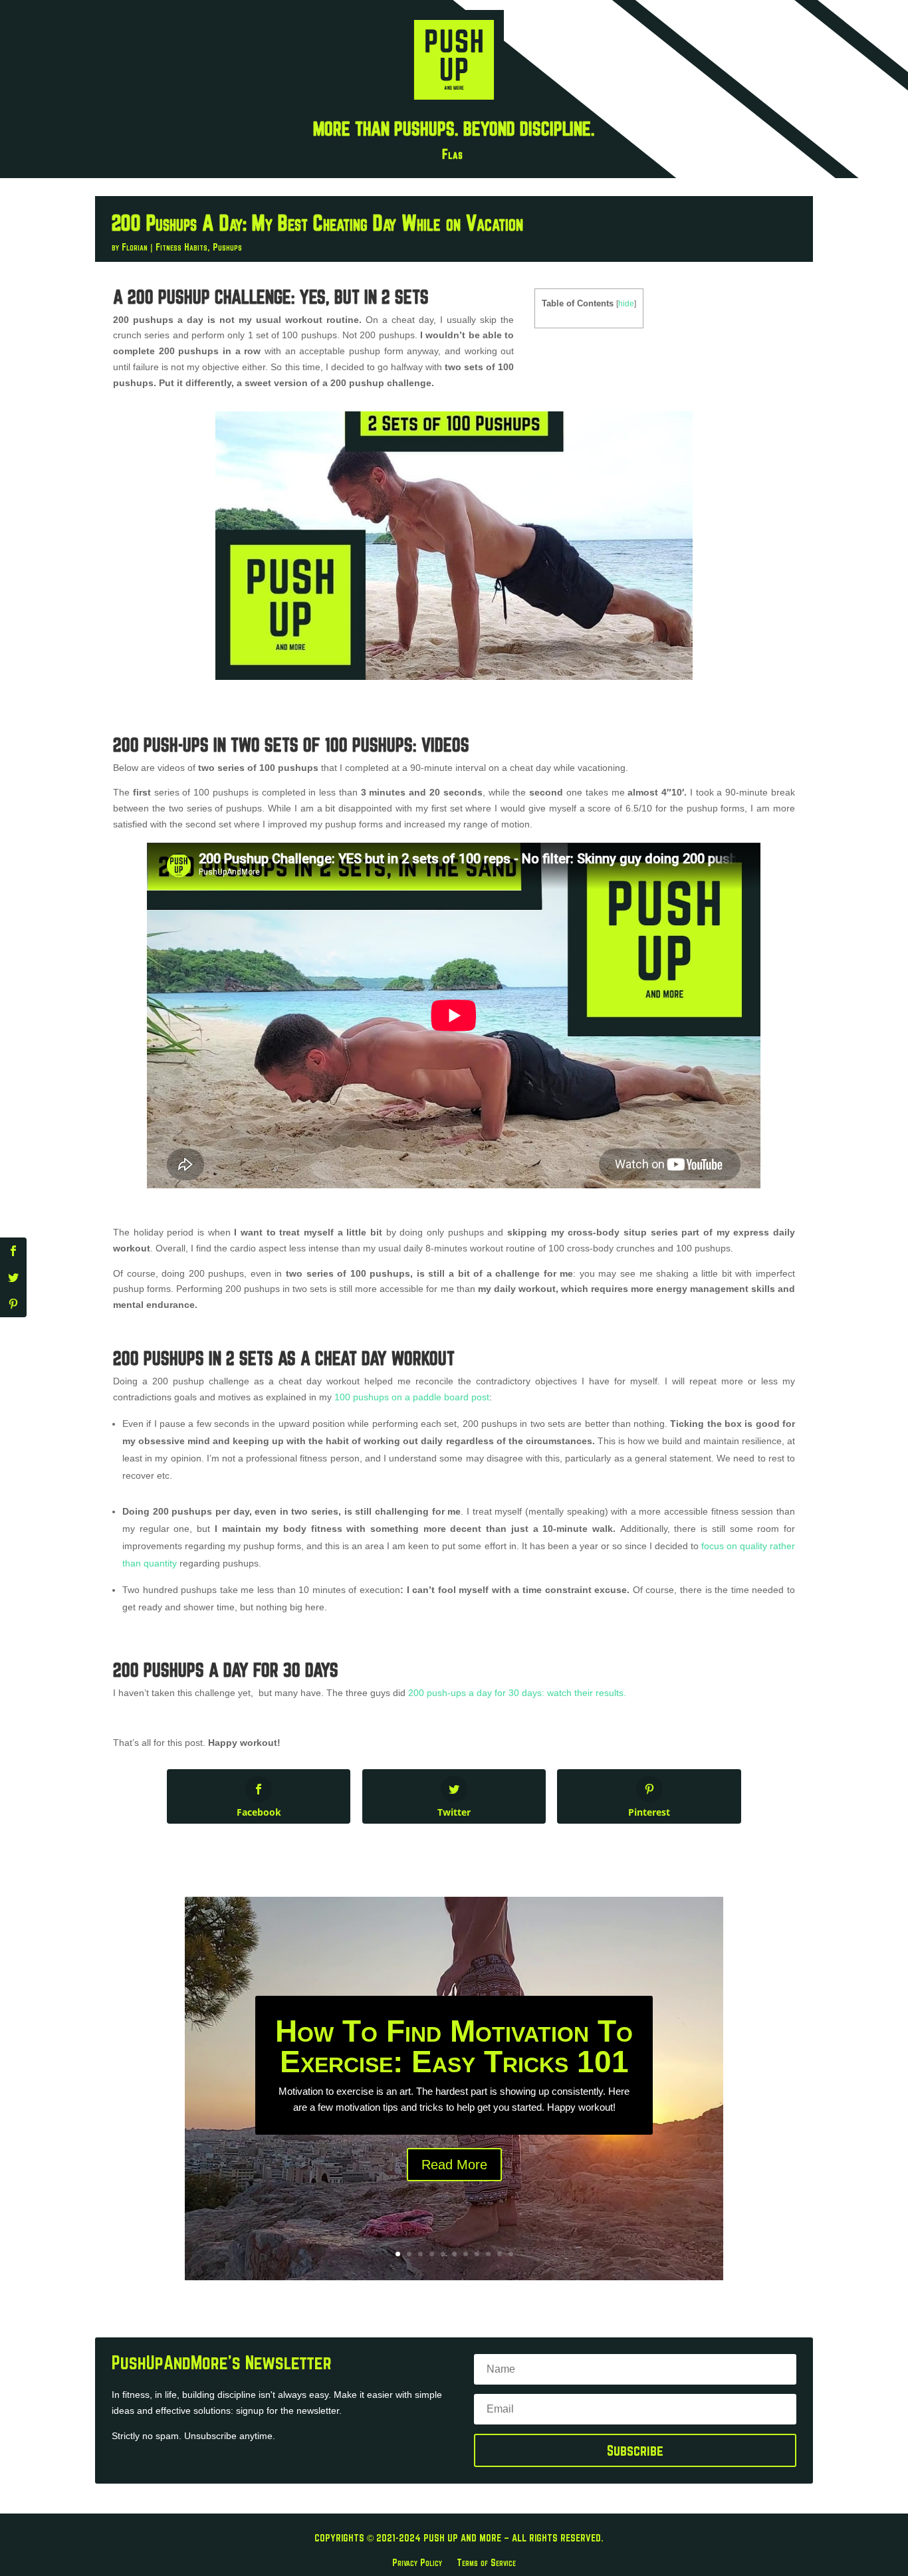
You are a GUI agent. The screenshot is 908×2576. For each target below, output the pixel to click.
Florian (135, 247)
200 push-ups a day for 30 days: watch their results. (516, 1693)
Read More (454, 2165)
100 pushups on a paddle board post (412, 1397)
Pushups (227, 247)
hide (626, 304)
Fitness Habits (181, 247)
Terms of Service (486, 2562)
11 (511, 2254)
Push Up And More (462, 2538)
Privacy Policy (417, 2562)
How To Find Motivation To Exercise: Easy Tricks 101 (454, 2046)
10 (500, 2254)
